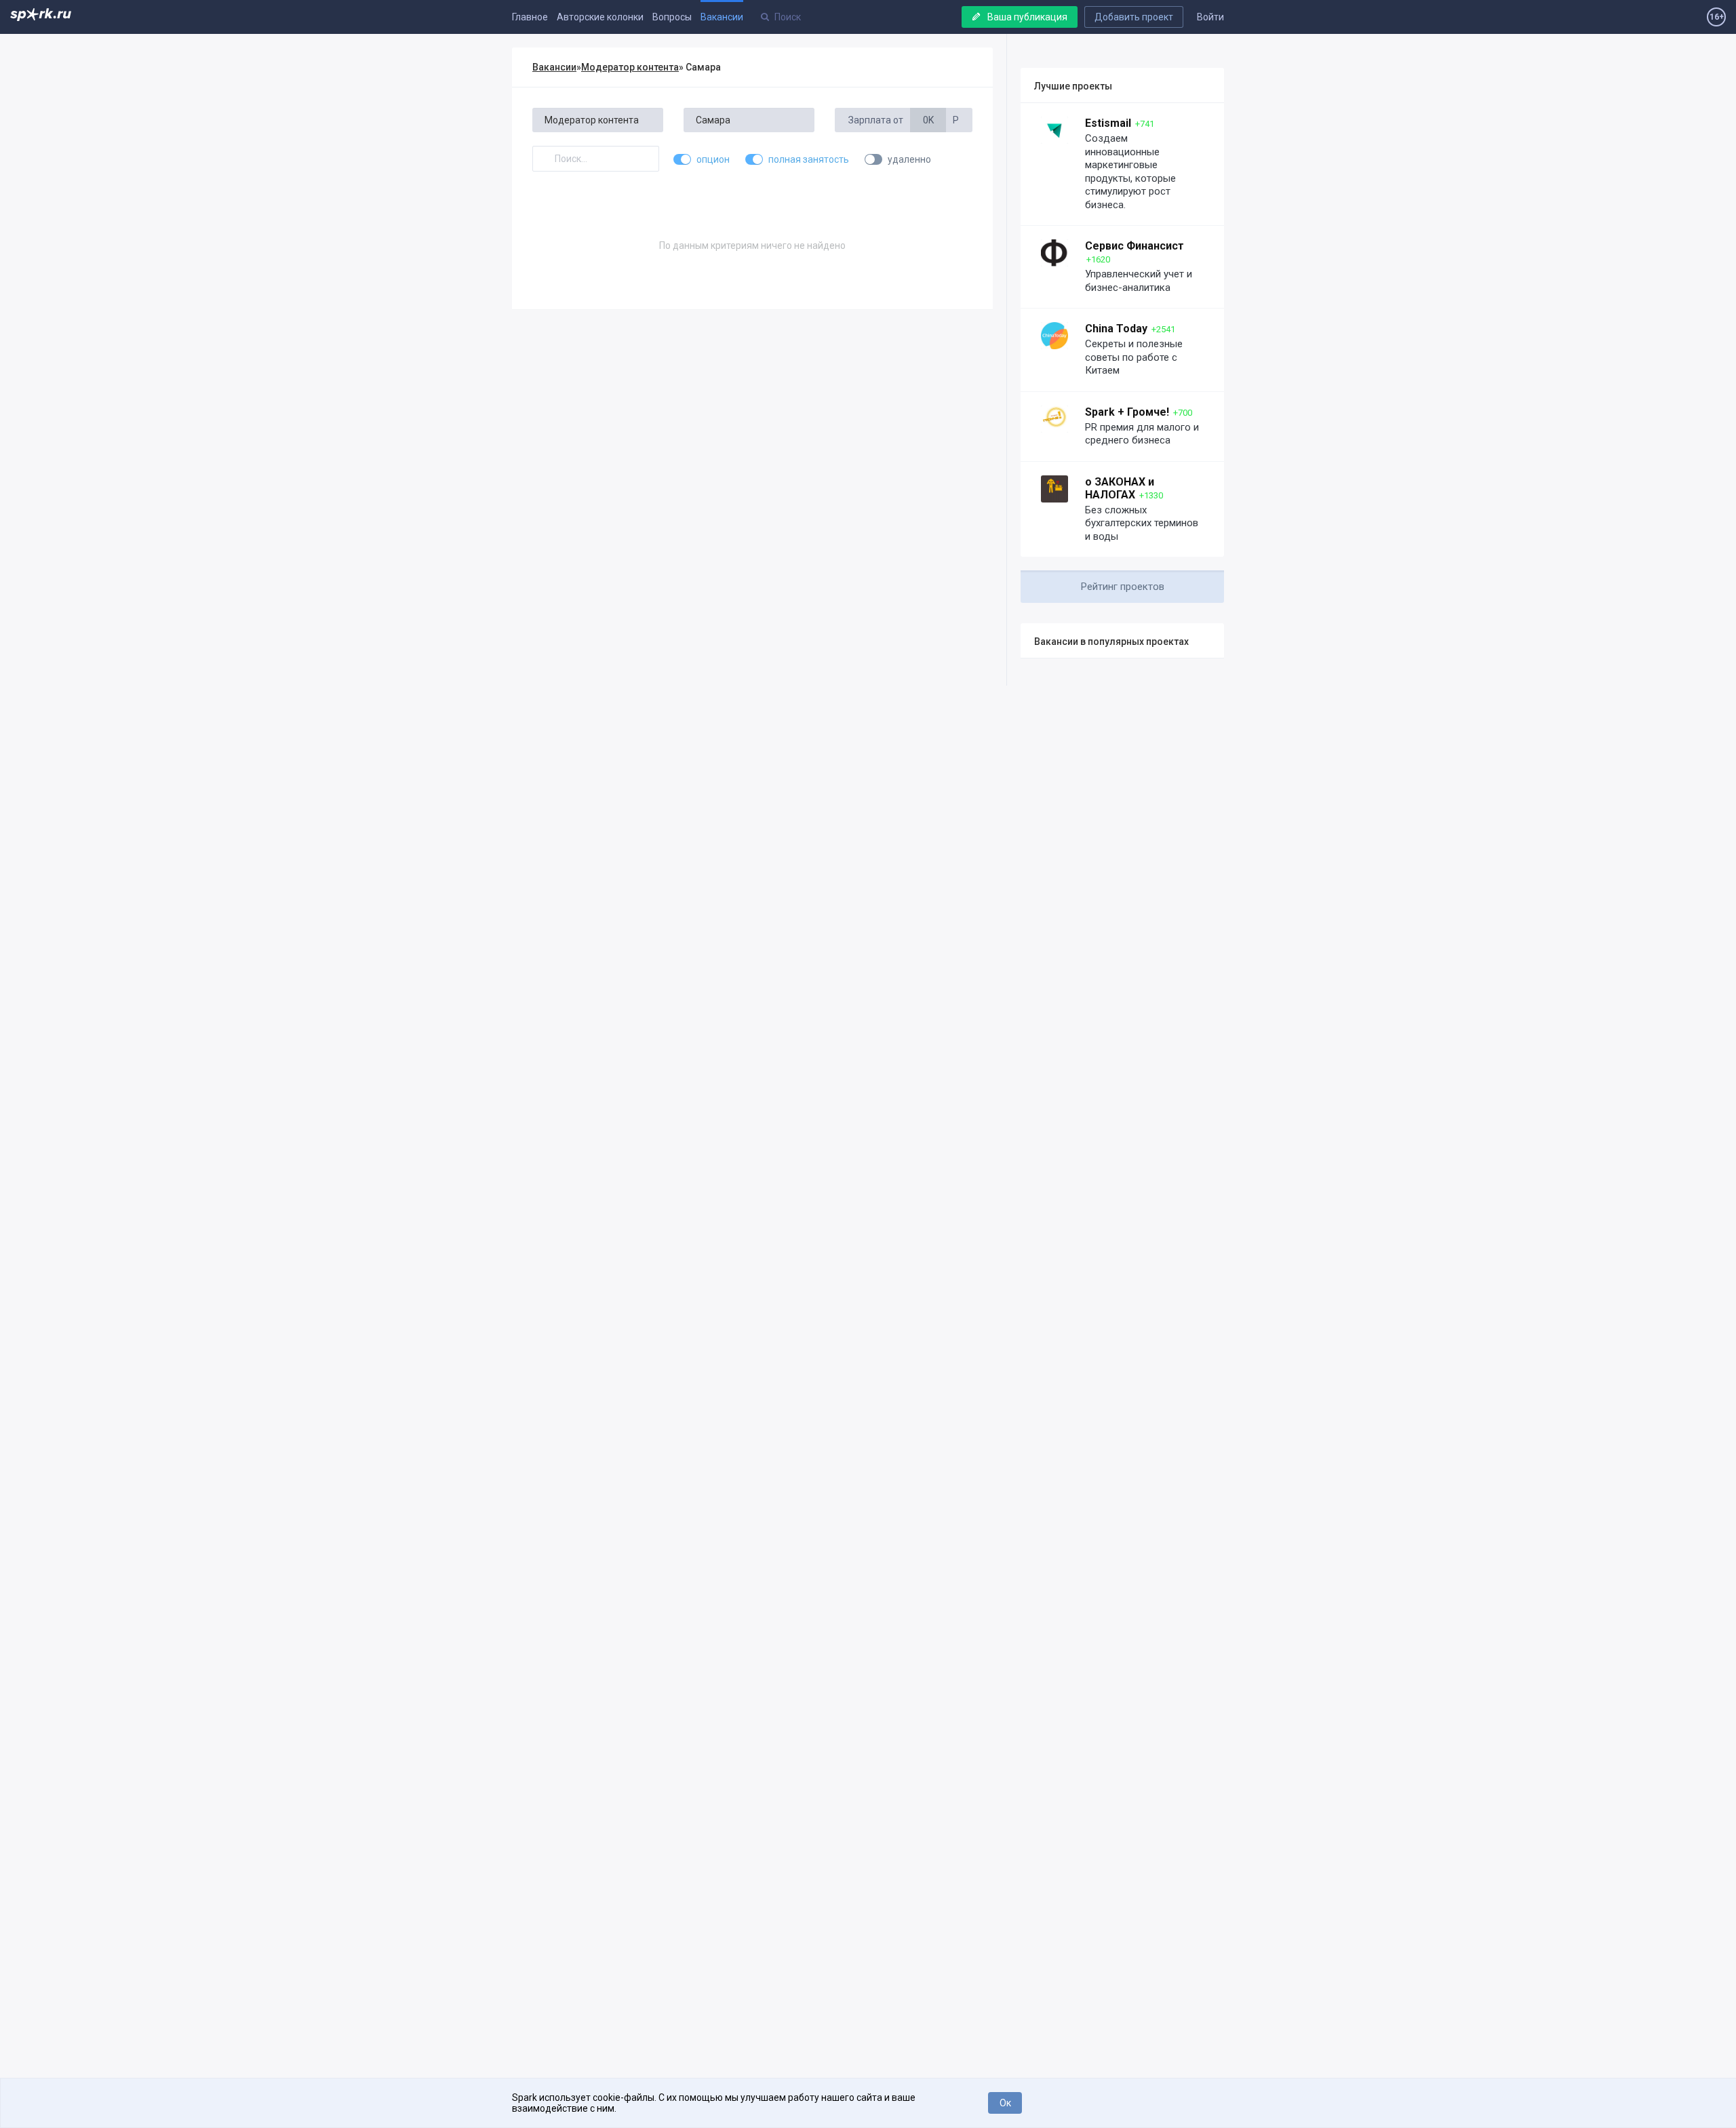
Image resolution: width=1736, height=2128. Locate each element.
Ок (1005, 2103)
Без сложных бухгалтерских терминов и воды (1142, 523)
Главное (530, 17)
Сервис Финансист (1135, 246)
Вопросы (672, 17)
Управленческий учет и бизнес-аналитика (1139, 281)
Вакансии (722, 17)
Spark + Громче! (1127, 412)
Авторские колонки (600, 17)
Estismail (1108, 123)
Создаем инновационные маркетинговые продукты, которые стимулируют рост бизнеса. (1130, 172)
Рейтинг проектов (1123, 587)
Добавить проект (1134, 17)
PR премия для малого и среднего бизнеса (1142, 434)
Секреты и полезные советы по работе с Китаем (1134, 357)
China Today (1116, 329)
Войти (1210, 17)
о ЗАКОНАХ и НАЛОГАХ (1120, 488)
